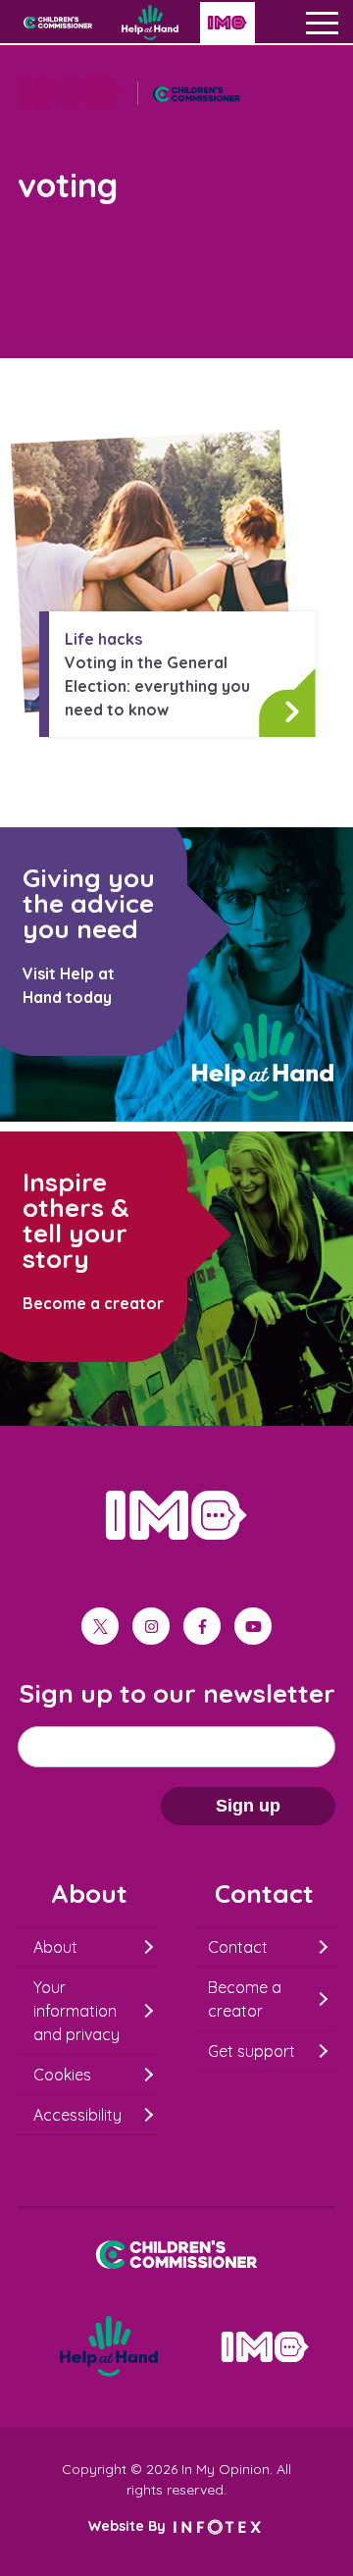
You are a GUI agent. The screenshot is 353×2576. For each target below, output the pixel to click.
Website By (129, 2526)
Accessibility (77, 2115)
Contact (238, 1947)
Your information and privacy (76, 2011)
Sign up (248, 1806)
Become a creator (245, 1999)
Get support (252, 2051)
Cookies (62, 2075)
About (55, 1947)
